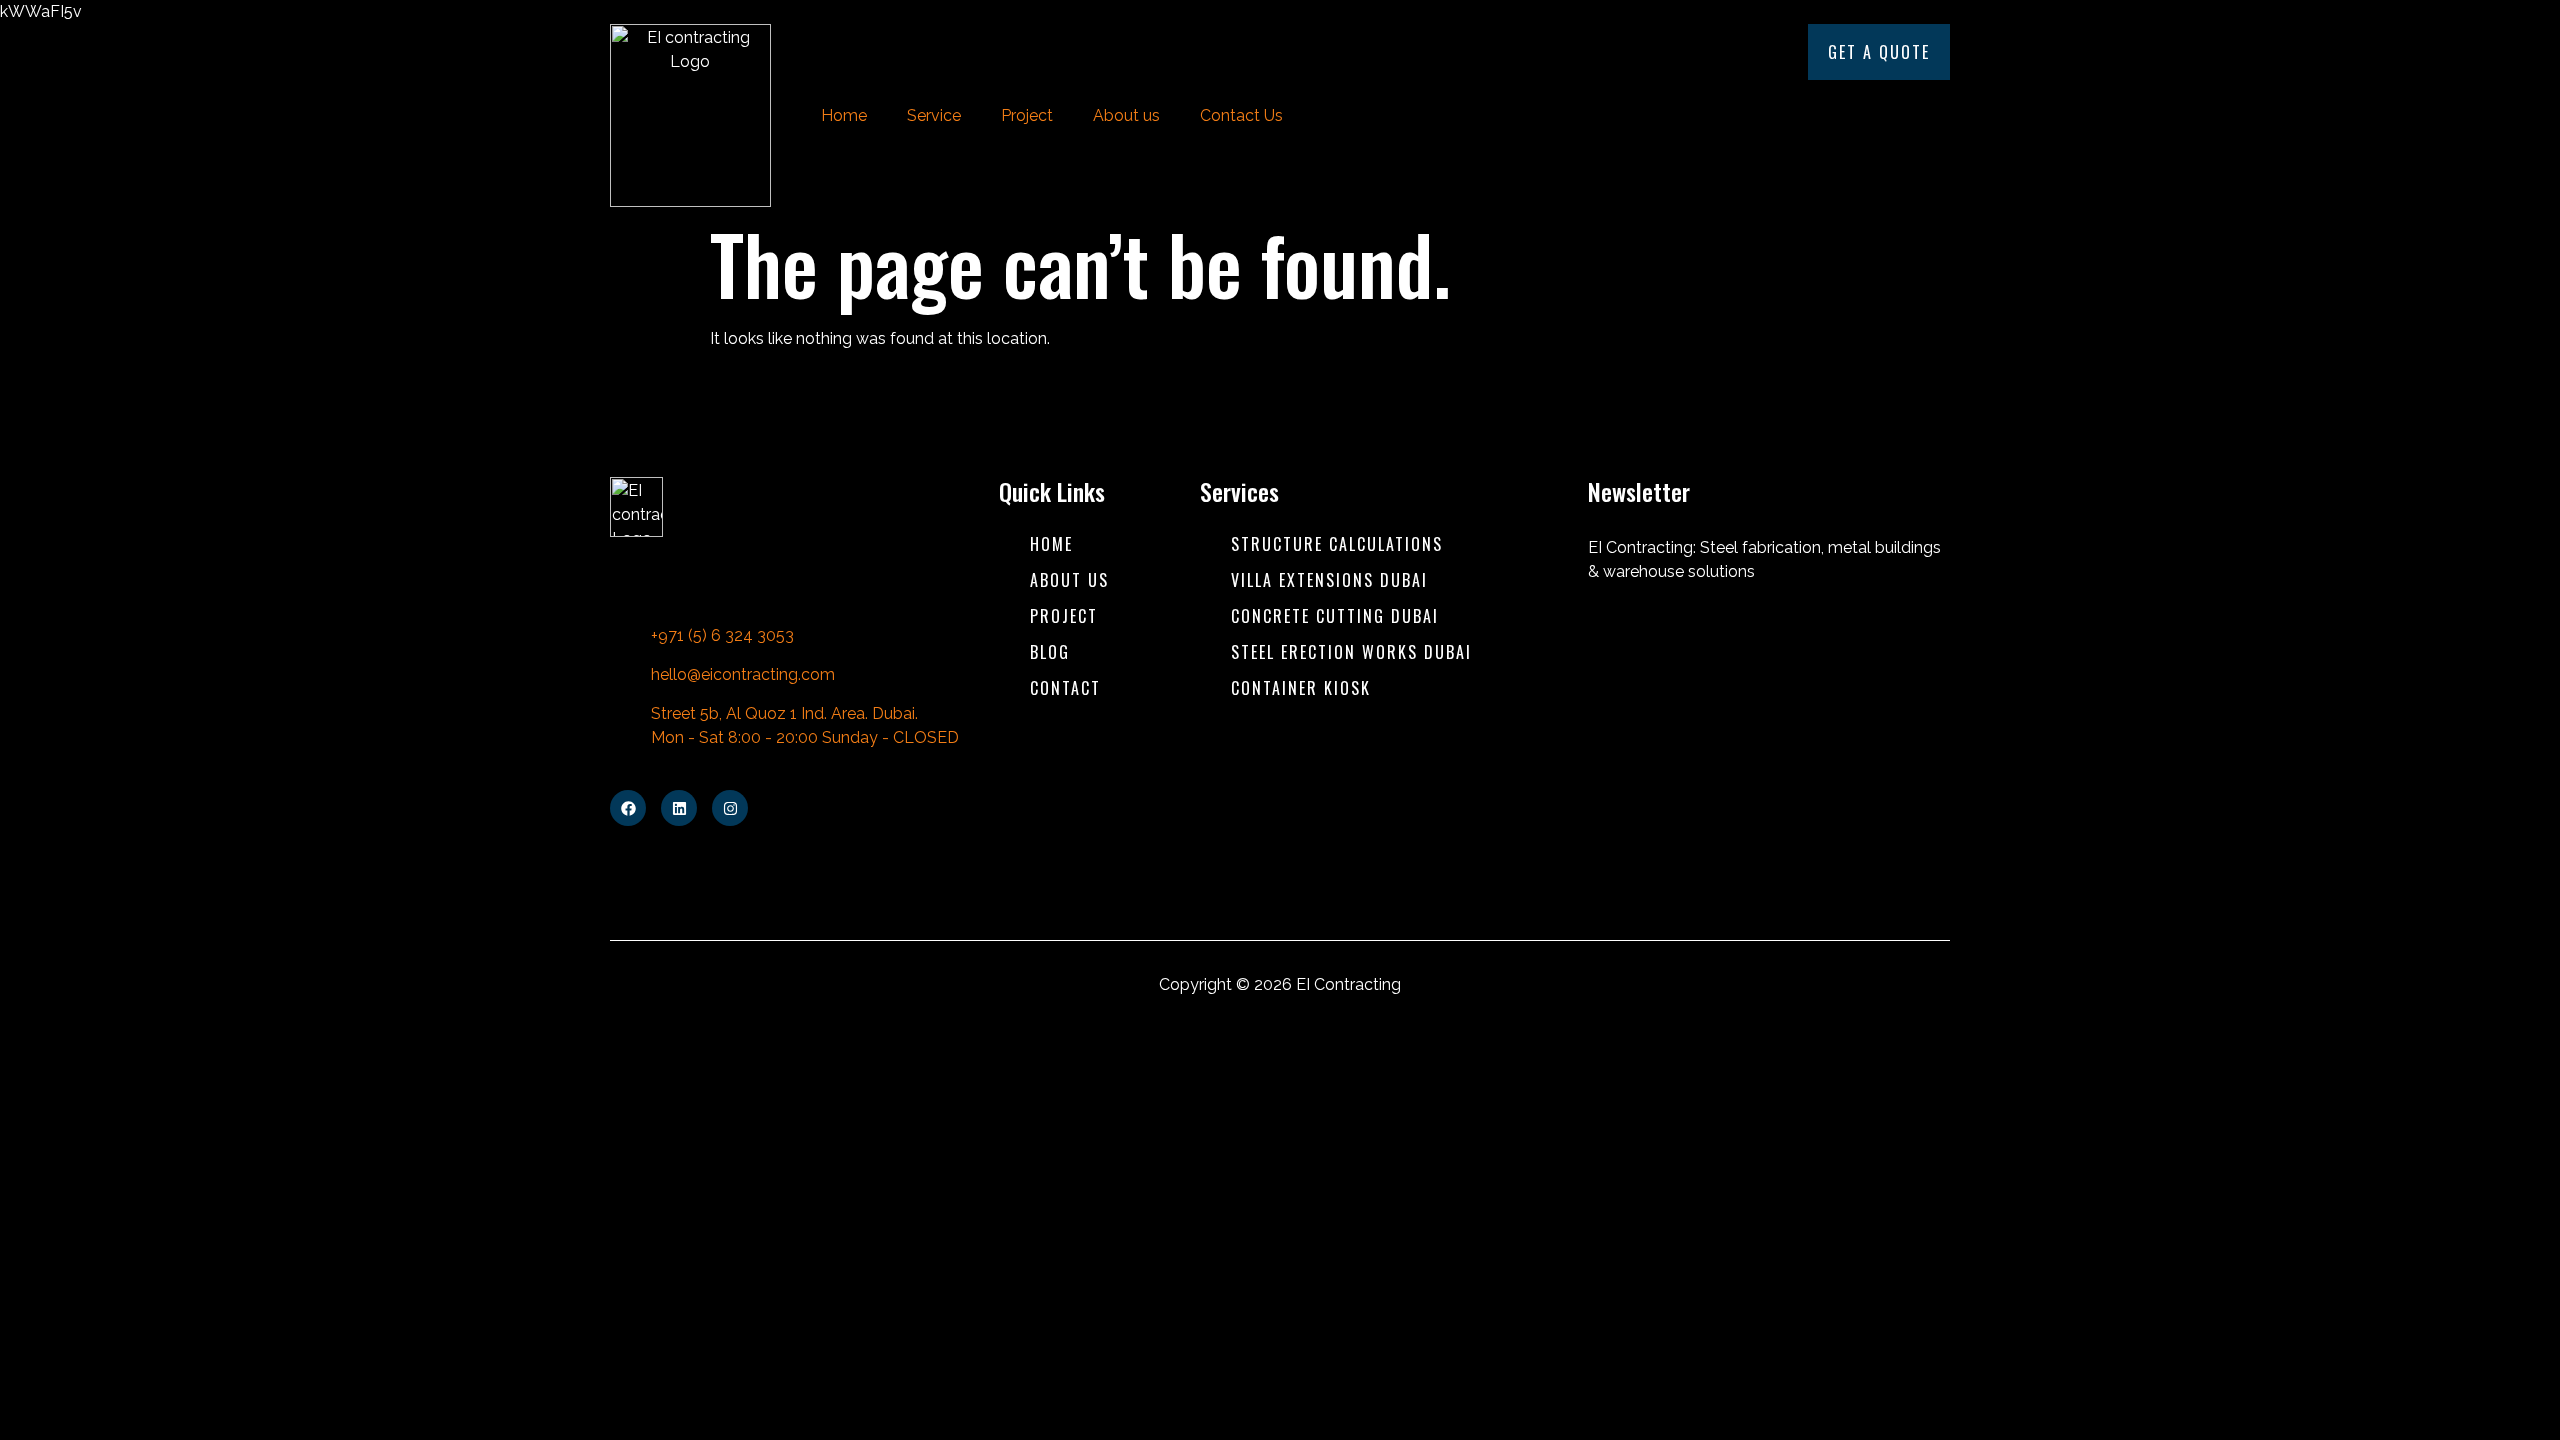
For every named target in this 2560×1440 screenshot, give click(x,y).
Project (1027, 115)
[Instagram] (730, 808)
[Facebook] (628, 808)
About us (1126, 115)
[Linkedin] (679, 808)
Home (844, 115)
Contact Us (1241, 115)
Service (934, 115)
